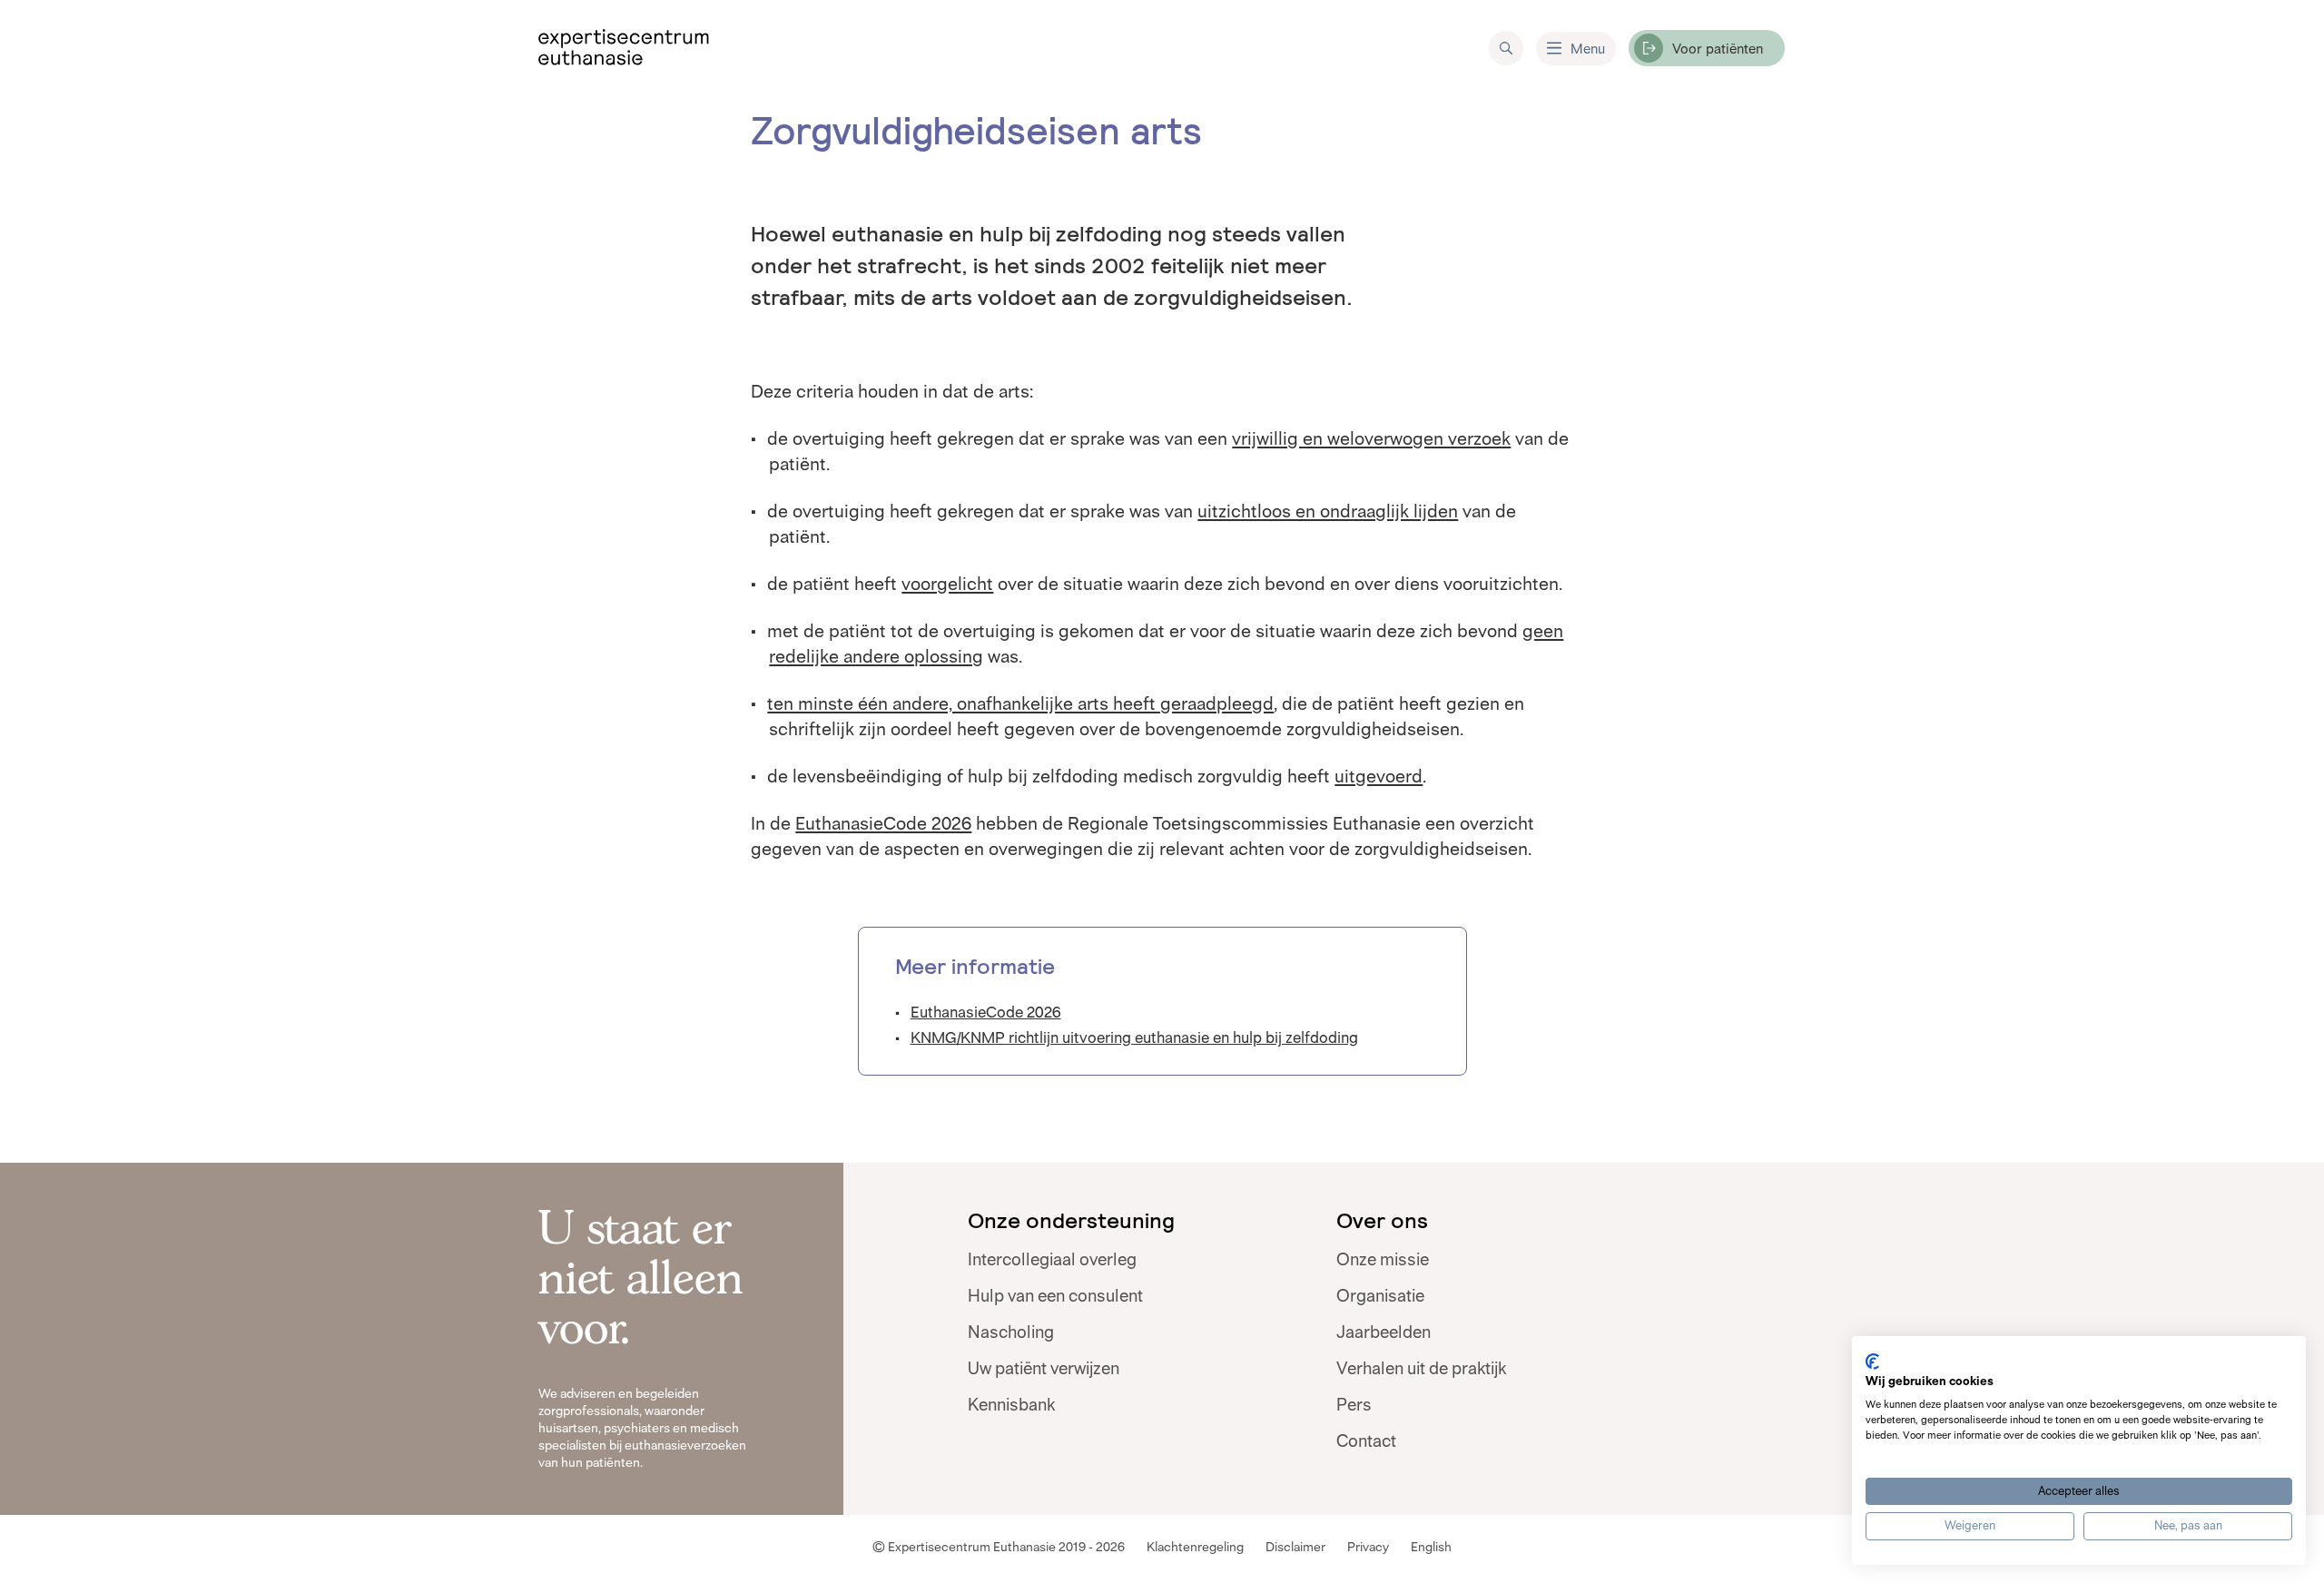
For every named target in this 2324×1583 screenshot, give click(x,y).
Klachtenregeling (1195, 1547)
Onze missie (1383, 1260)
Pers (1354, 1405)
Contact (1366, 1441)
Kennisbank (1011, 1405)
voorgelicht (947, 584)
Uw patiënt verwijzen (1044, 1369)
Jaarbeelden (1384, 1332)
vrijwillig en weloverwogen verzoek (1371, 438)
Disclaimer (1295, 1547)
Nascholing (1011, 1332)
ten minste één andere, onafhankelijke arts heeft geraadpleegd (1020, 703)
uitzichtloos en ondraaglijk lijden (1328, 511)
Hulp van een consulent (1055, 1296)
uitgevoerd (1379, 776)
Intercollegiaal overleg (1052, 1260)
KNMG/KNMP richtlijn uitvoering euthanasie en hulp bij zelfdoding (1134, 1038)
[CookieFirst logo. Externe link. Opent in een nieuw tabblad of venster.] (1872, 1362)
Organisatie (1380, 1296)
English (1431, 1547)
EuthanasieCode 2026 (883, 823)
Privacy (1368, 1547)
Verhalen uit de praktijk (1421, 1369)
